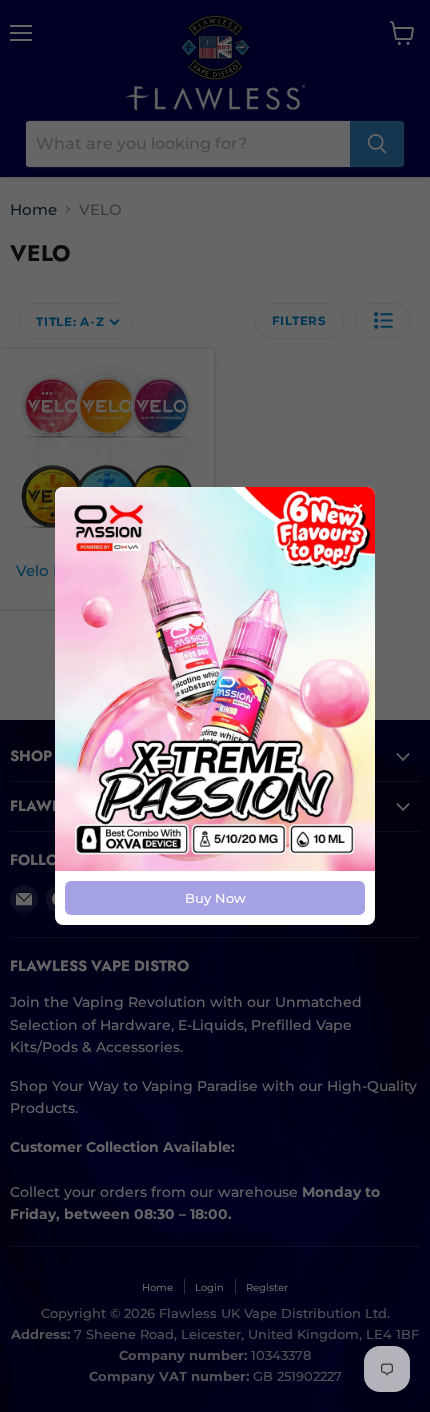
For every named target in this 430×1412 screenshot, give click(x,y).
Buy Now (215, 898)
